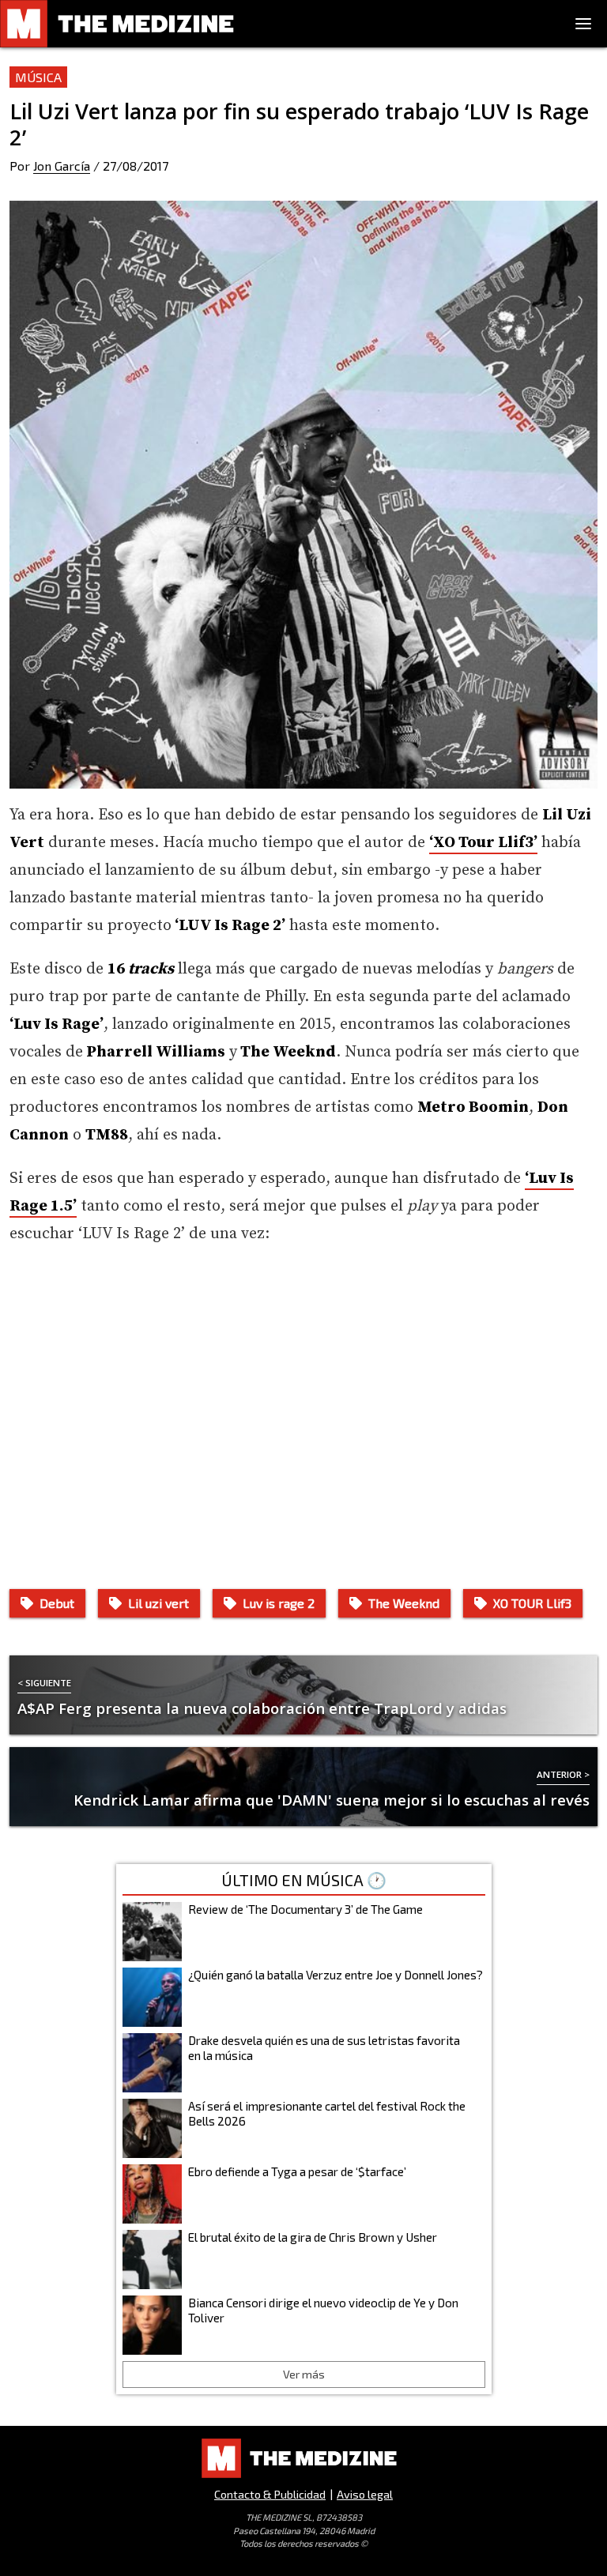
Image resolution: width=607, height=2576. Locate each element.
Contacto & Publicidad (270, 2494)
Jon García (62, 166)
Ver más (304, 2374)
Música (38, 77)
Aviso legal (365, 2494)
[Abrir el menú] (583, 24)
